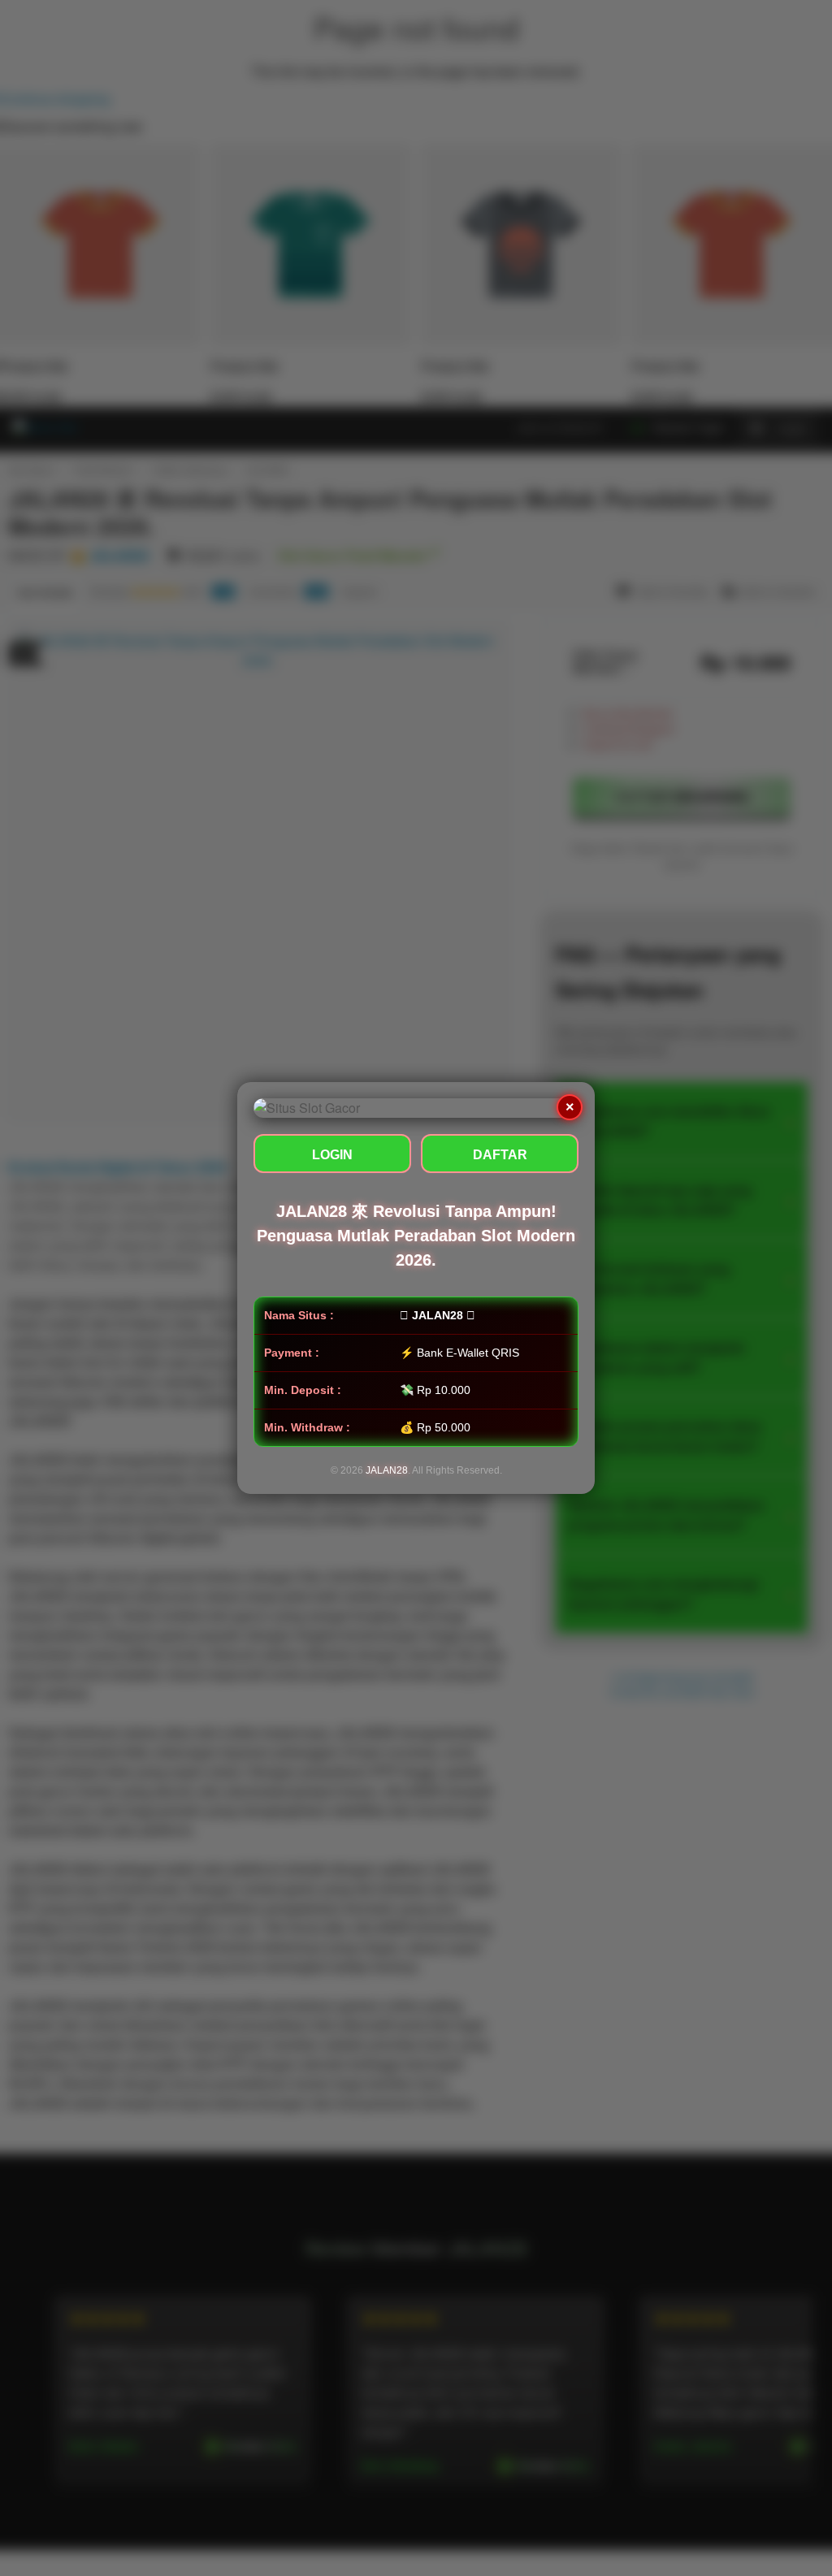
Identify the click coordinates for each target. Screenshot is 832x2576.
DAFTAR (500, 1155)
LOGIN (332, 1155)
